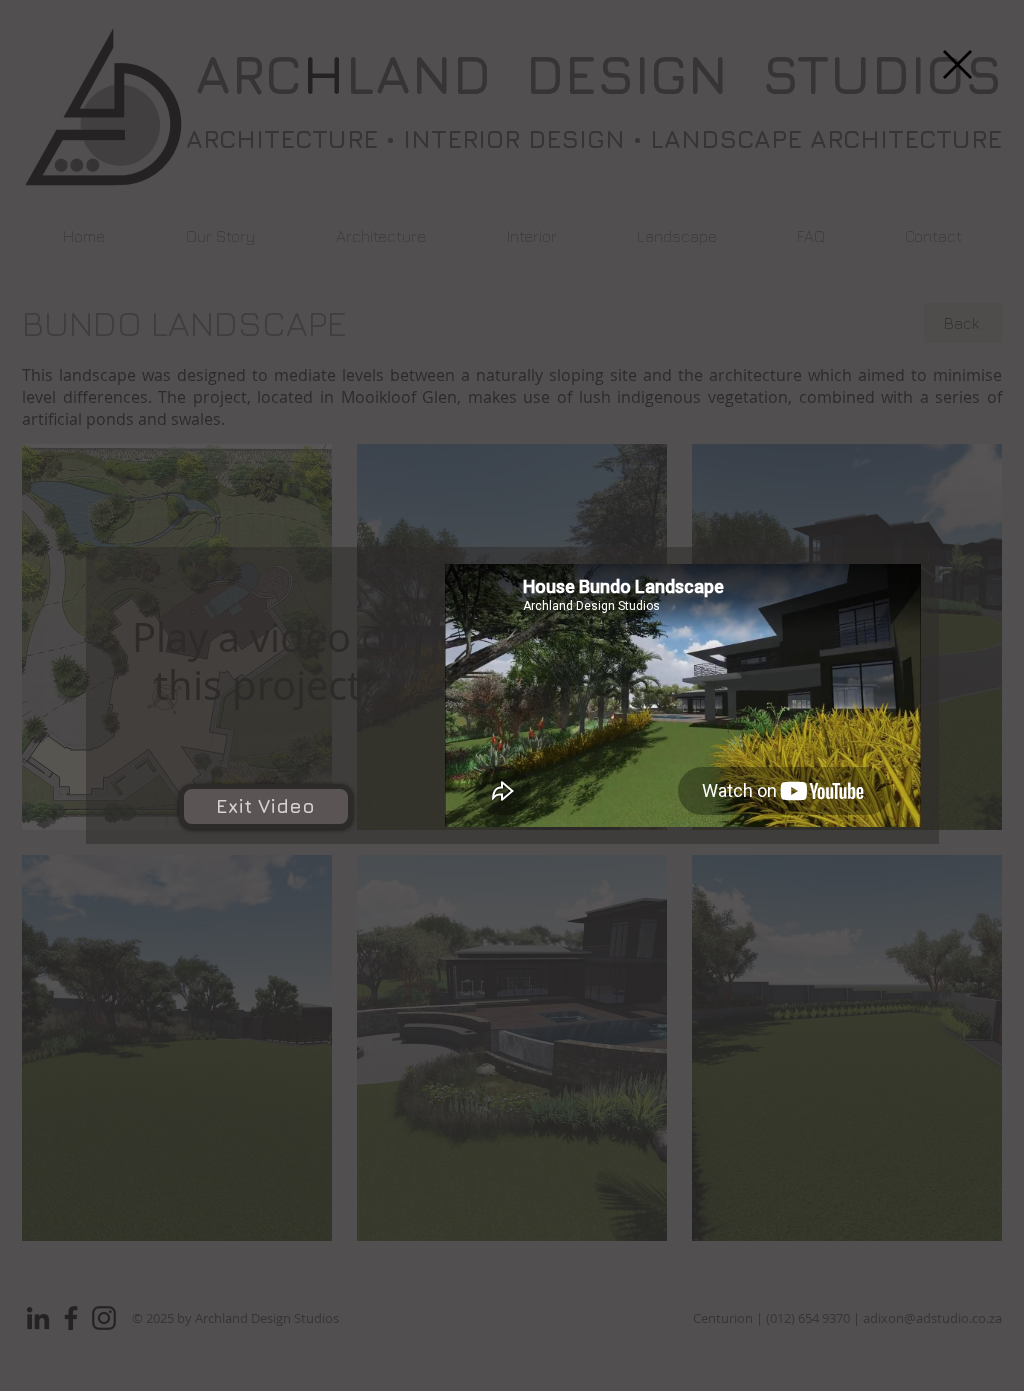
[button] (957, 64)
